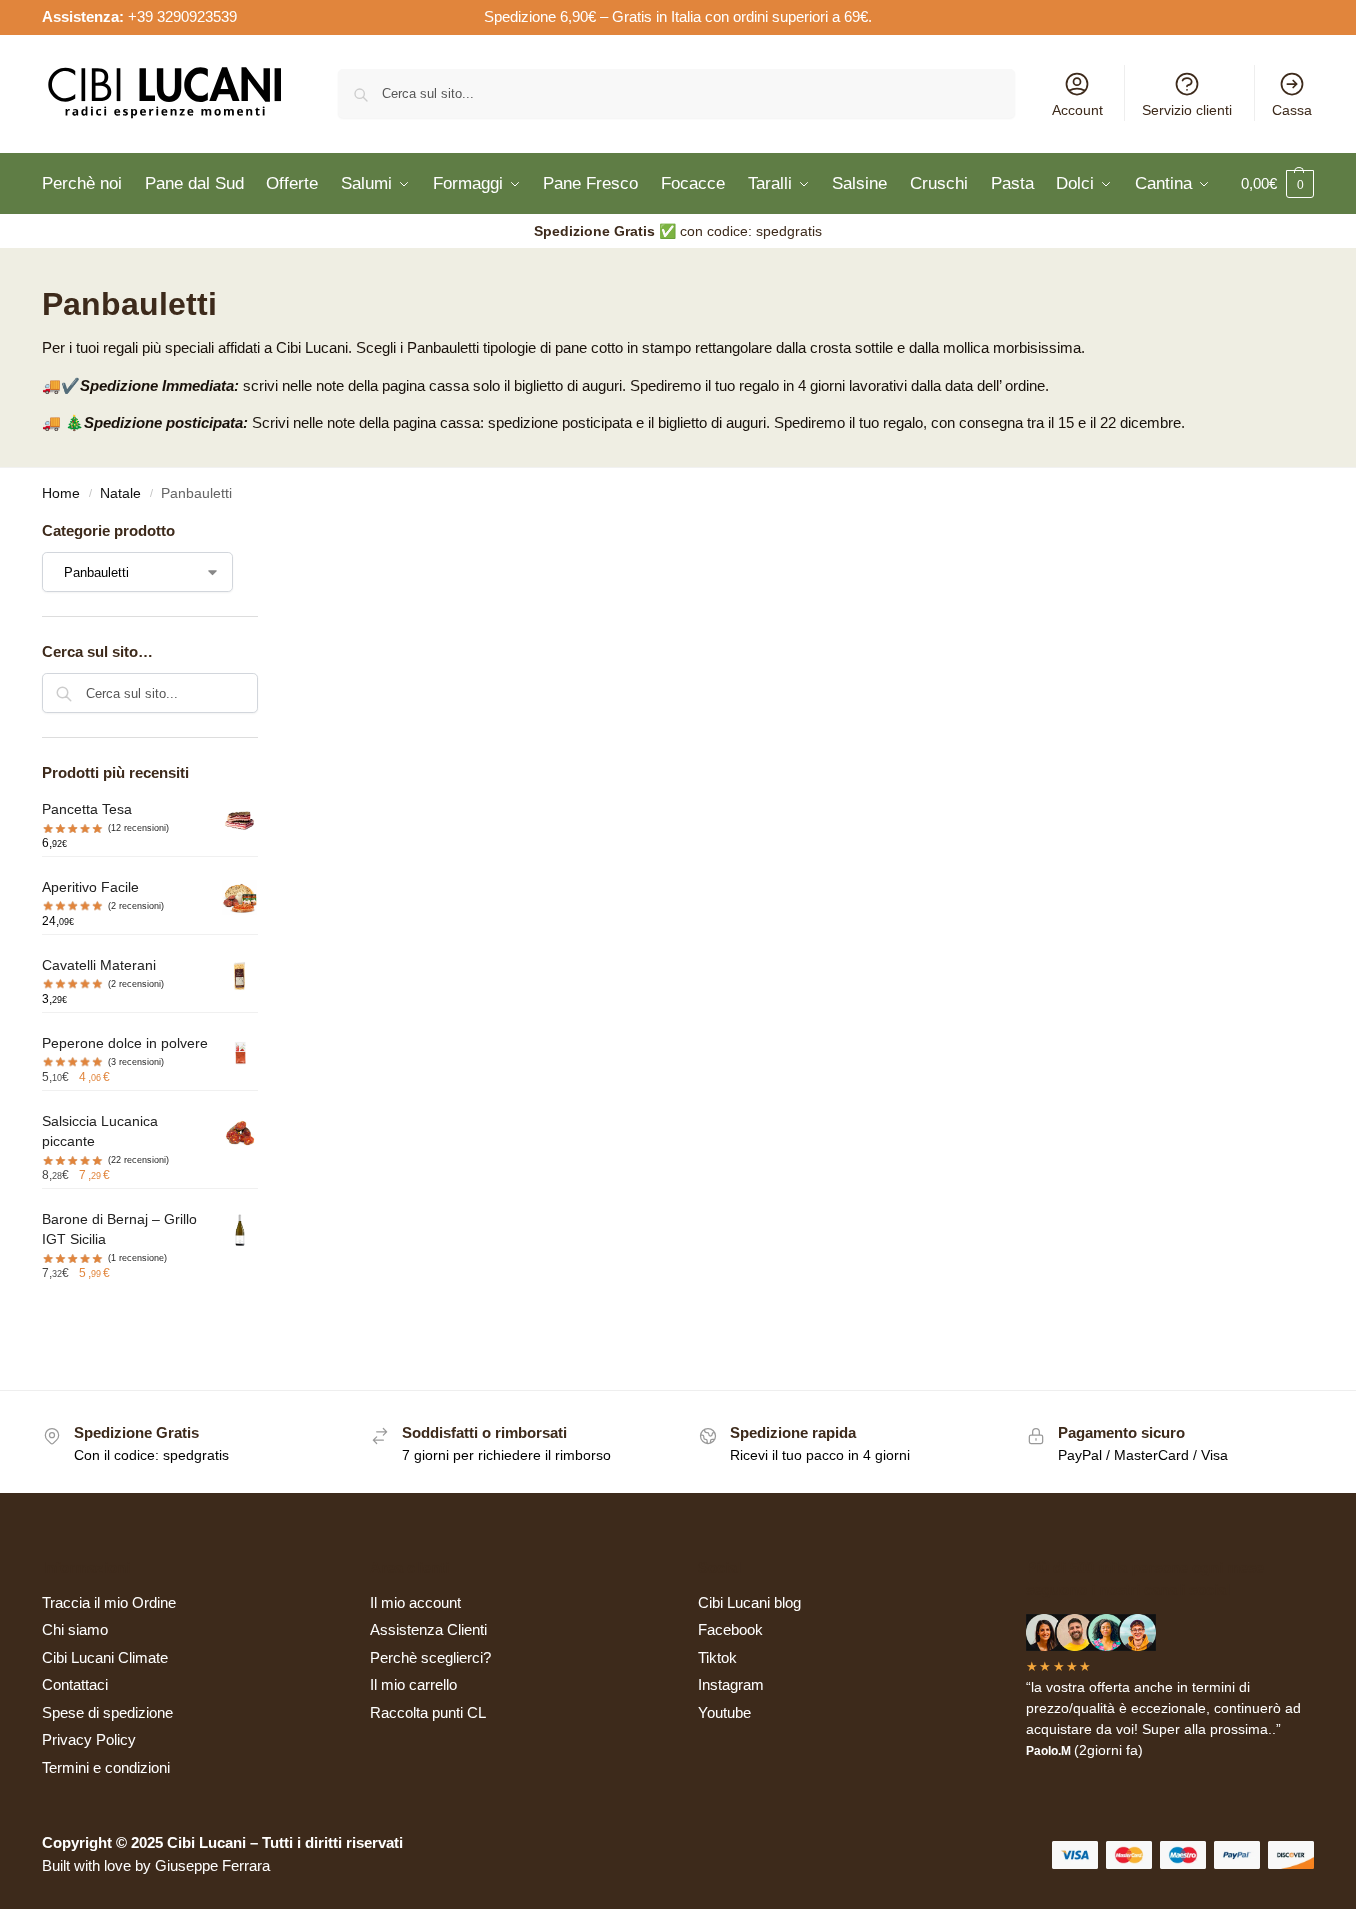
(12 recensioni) (138, 828)
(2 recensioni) (136, 906)
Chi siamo (75, 1629)
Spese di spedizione (107, 1712)
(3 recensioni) (136, 1062)
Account (1077, 110)
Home (61, 493)
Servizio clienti (1187, 110)
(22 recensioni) (138, 1160)
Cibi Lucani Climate (105, 1657)
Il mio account (415, 1602)
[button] (1277, 184)
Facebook (730, 1629)
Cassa (1292, 110)
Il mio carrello (413, 1684)
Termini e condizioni (106, 1767)
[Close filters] (264, 532)
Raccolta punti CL (428, 1712)
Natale (120, 493)
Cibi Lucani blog (749, 1602)
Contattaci (75, 1684)
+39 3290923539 (182, 16)
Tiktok (717, 1657)
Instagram (731, 1684)
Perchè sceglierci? (430, 1657)
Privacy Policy (89, 1739)
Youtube (724, 1712)
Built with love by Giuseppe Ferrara (156, 1865)
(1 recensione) (137, 1258)
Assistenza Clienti (428, 1629)
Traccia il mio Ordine (109, 1602)
